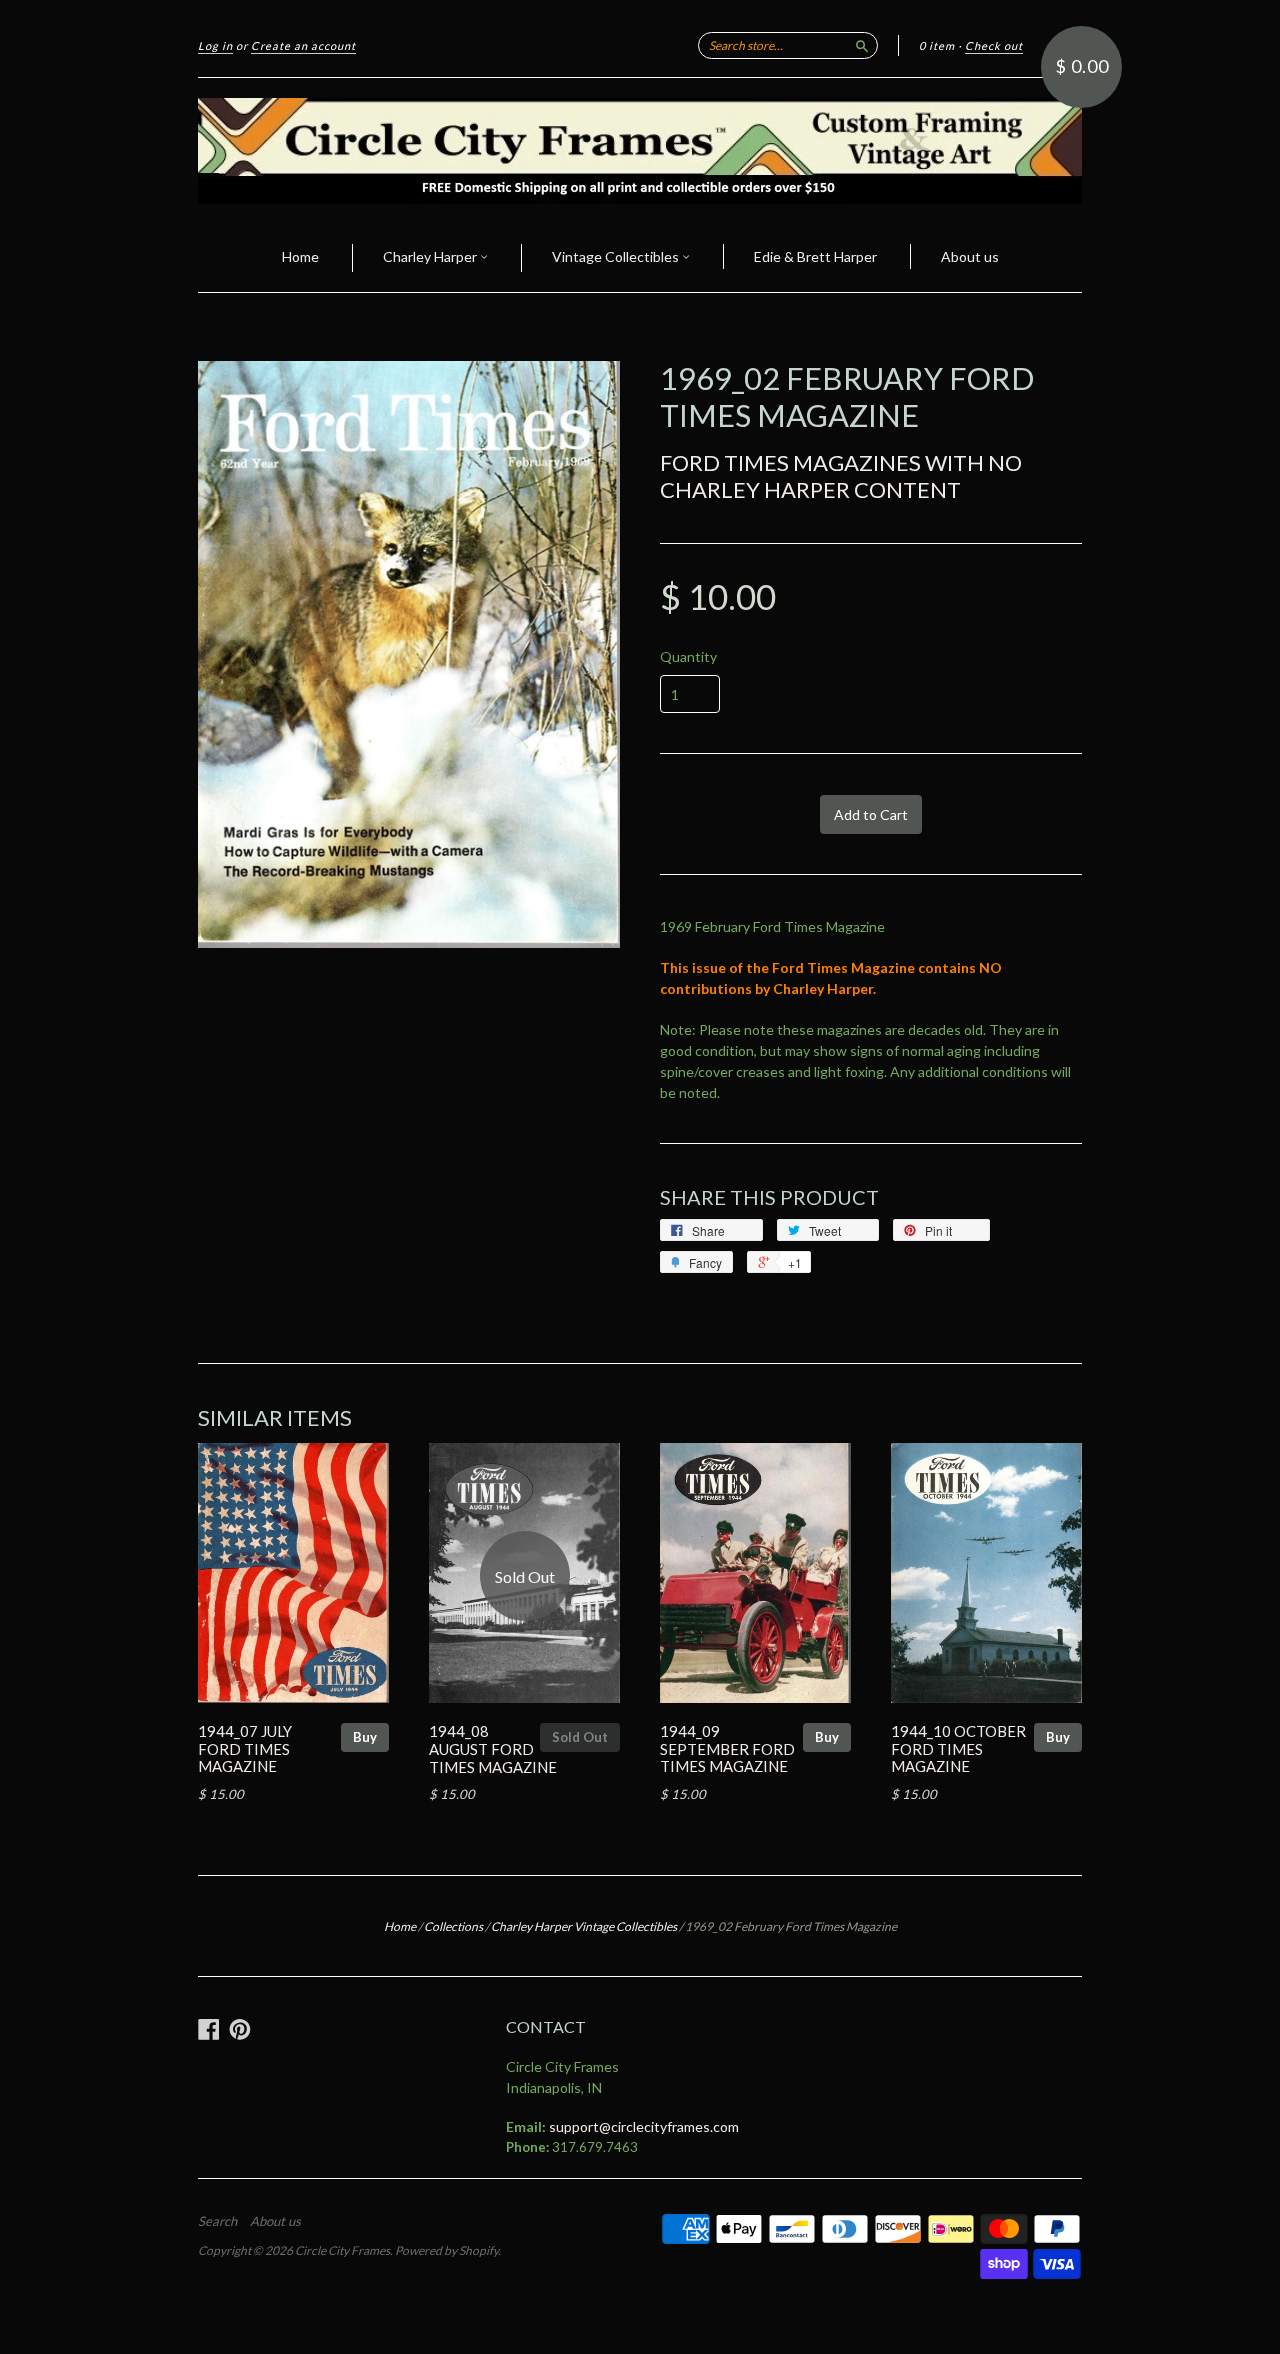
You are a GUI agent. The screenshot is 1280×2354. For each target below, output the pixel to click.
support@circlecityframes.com (644, 2126)
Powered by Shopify (446, 2250)
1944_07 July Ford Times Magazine (245, 1749)
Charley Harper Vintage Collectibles (584, 1926)
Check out (994, 45)
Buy (365, 1737)
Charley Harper (431, 256)
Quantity (688, 657)
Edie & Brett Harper (815, 256)
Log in (215, 45)
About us (970, 256)
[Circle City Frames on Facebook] (209, 2029)
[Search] (862, 45)
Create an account (303, 45)
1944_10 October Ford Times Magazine (958, 1749)
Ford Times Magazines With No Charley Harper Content (841, 475)
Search (217, 2221)
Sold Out (580, 1737)
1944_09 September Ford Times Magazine (727, 1749)
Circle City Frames (342, 2250)
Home (300, 256)
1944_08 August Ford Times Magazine (493, 1749)
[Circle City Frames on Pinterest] (240, 2029)
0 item (937, 45)
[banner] (640, 151)
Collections (453, 1926)
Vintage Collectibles (617, 256)
